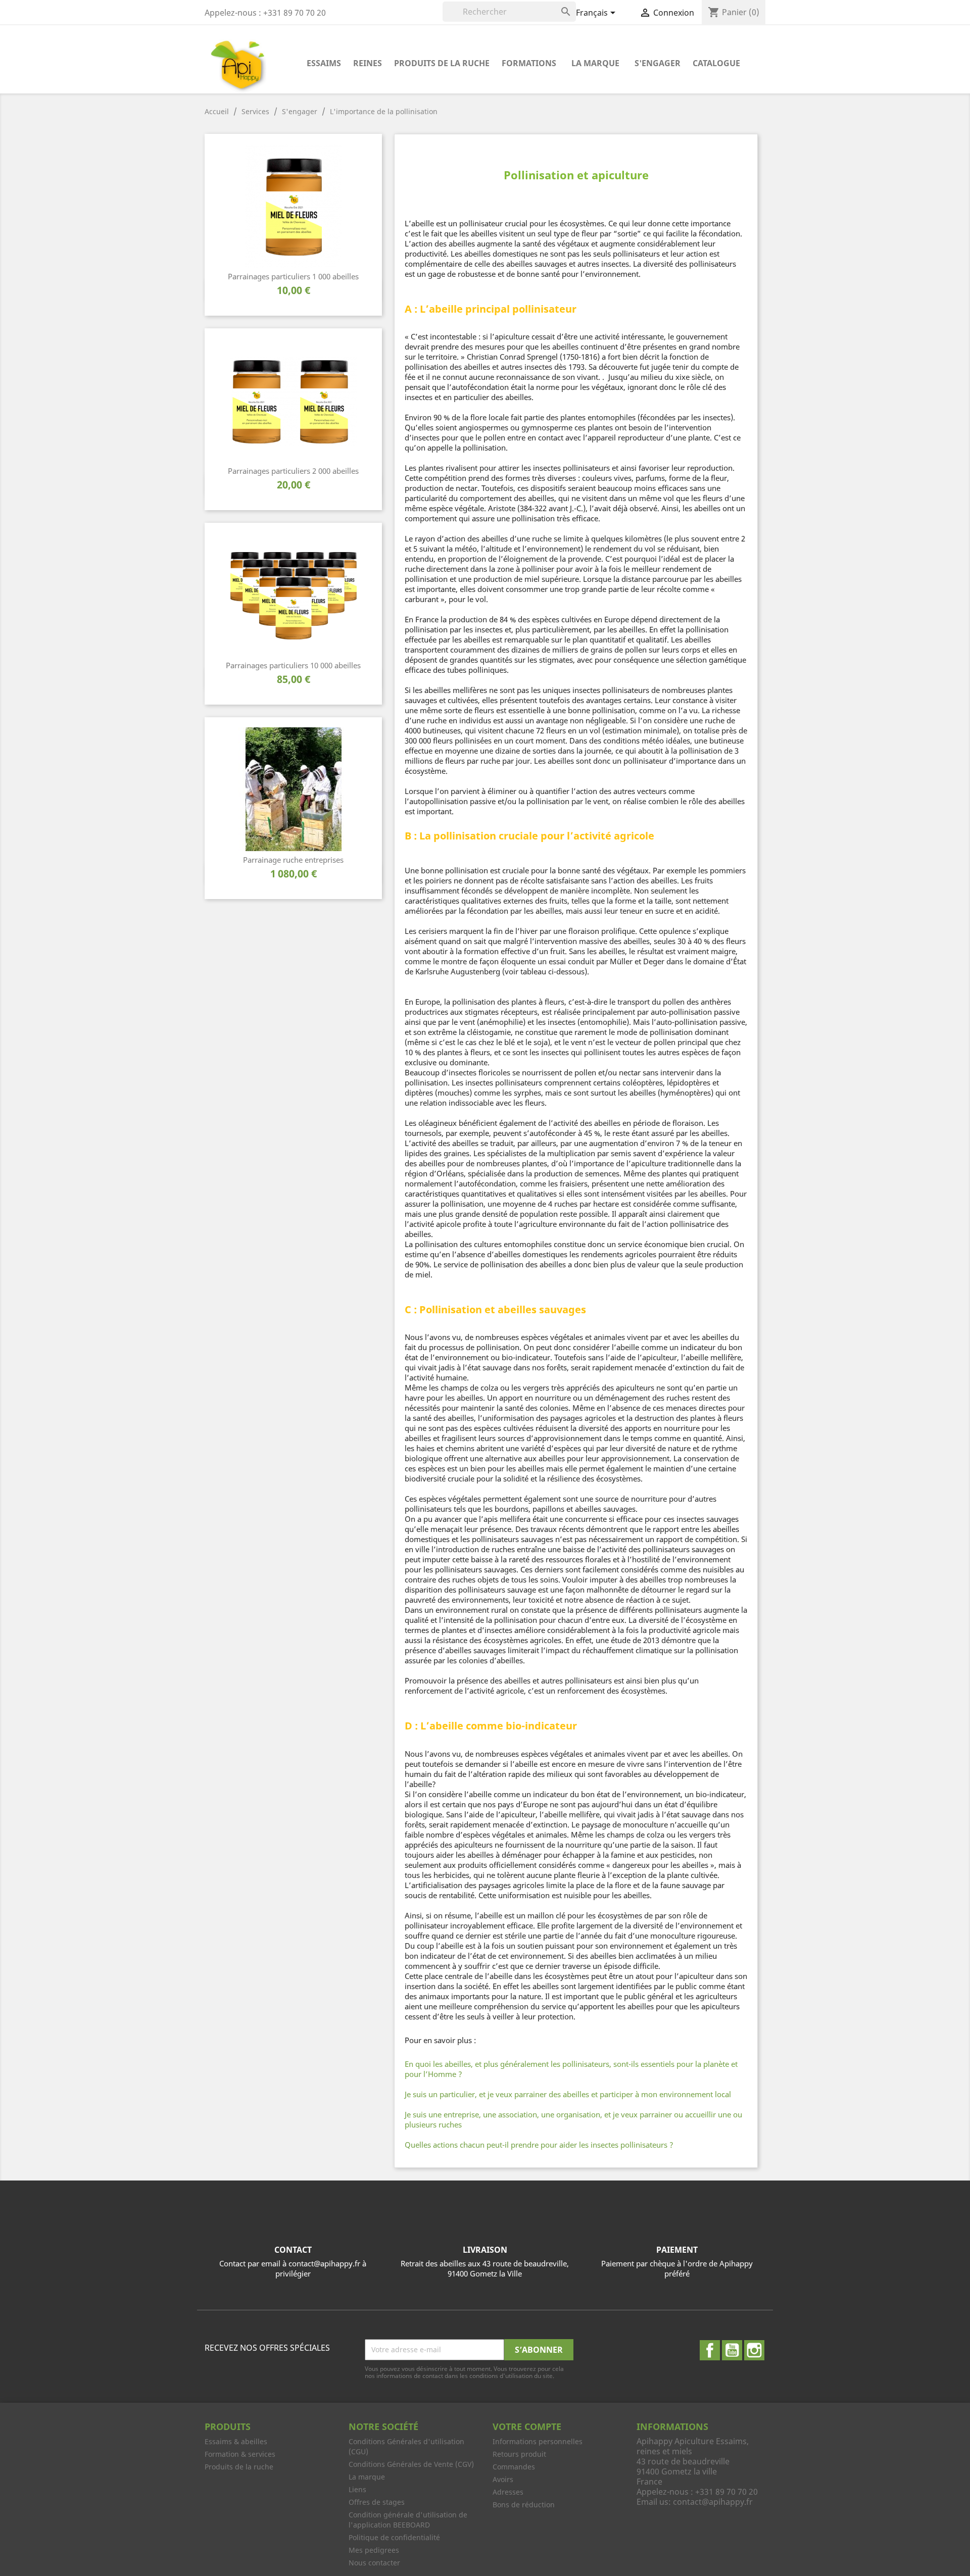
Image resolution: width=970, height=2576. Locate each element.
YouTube (732, 2350)
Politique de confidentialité (394, 2537)
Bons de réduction (524, 2505)
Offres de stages (377, 2502)
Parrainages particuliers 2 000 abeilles (293, 471)
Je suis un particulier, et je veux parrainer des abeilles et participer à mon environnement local (568, 2094)
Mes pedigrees (374, 2550)
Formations (529, 63)
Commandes (514, 2467)
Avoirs (503, 2479)
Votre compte (527, 2426)
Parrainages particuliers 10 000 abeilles (293, 665)
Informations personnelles (538, 2441)
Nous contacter (374, 2563)
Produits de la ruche (442, 63)
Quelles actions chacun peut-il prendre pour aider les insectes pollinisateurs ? (539, 2145)
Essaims (324, 63)
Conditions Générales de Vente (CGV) (411, 2464)
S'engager (658, 63)
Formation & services (240, 2454)
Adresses (508, 2492)
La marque (595, 63)
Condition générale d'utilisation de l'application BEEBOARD (408, 2520)
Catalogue (716, 63)
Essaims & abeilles (236, 2441)
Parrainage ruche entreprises (293, 860)
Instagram (754, 2350)
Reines (368, 63)
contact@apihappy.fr (713, 2502)
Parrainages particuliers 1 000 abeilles (293, 276)
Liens (357, 2489)
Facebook (710, 2350)
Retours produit (519, 2454)
